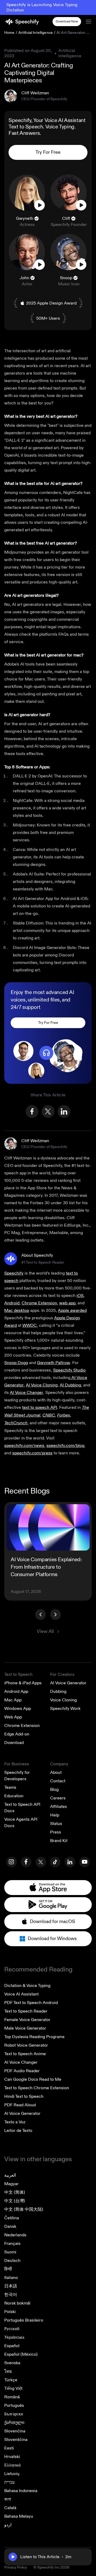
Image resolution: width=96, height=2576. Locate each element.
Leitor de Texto (18, 2131)
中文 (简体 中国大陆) (24, 2209)
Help (55, 1815)
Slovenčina (15, 2431)
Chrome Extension (22, 1726)
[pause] (13, 2557)
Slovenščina (16, 2440)
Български (14, 2414)
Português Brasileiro (24, 2320)
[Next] (55, 1614)
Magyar (11, 2184)
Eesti (9, 2448)
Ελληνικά (12, 2465)
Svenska (12, 2363)
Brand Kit (59, 1841)
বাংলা (8, 2499)
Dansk (10, 2226)
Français (12, 2244)
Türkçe (11, 2380)
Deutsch (12, 2261)
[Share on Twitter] (48, 1111)
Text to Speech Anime (25, 2054)
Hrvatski (12, 2457)
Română (12, 2397)
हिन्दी (8, 2269)
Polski (10, 2312)
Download (14, 1743)
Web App (13, 1717)
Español (12, 2346)
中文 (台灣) (15, 2201)
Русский (12, 2329)
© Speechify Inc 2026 (51, 2567)
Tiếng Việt (13, 2388)
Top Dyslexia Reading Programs (34, 2037)
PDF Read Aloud (20, 2105)
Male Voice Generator (25, 2028)
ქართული (14, 2423)
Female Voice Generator (27, 2020)
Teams (10, 1787)
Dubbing (58, 1691)
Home (9, 33)
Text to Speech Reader (26, 2011)
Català (10, 2508)
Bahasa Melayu (19, 2516)
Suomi (10, 2252)
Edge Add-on (17, 1734)
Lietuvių (12, 2474)
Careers (58, 1798)
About (56, 1772)
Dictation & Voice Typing (27, 1986)
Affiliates (59, 1807)
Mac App (13, 1700)
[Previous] (41, 1614)
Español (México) (21, 2354)
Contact (58, 1781)
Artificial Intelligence (36, 33)
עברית (9, 2482)
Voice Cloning (63, 1700)
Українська (14, 2337)
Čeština (12, 2218)
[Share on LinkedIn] (64, 1111)
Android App (16, 1691)
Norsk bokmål (17, 2303)
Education (14, 1796)
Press (56, 1832)
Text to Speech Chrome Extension (37, 2088)
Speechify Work (65, 1709)
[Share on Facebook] (32, 1111)
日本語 (11, 2286)
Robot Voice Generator (26, 2045)
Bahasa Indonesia (21, 2491)
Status (56, 1824)
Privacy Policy (16, 2567)
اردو (8, 2525)
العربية (10, 2175)
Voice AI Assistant (21, 1994)
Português (14, 2405)
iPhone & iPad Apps (23, 1683)
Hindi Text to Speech (24, 2096)
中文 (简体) (15, 2192)
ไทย (8, 2371)
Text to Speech (26, 127)
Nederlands (15, 2235)
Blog (54, 1790)
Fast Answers (24, 133)
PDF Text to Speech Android (31, 2003)
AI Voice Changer (21, 2062)
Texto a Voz (15, 2122)
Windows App (18, 1709)
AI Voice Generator (68, 1683)
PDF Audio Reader (22, 2071)
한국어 (11, 2295)
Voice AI (54, 120)
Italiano (11, 2278)
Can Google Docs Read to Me (33, 2079)
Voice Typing (60, 127)
